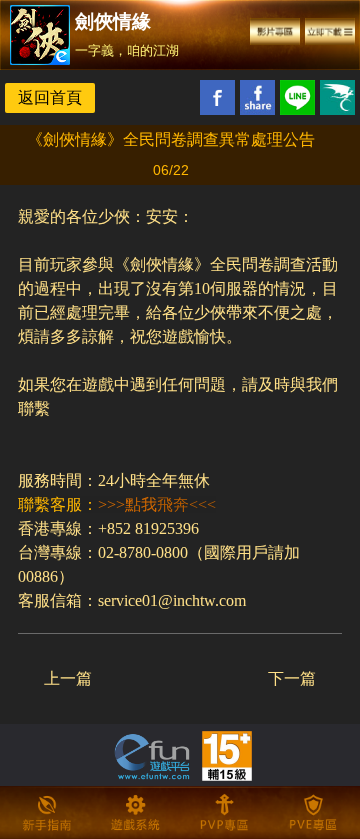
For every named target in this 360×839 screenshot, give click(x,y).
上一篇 (68, 678)
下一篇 (292, 678)
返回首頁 (50, 97)
